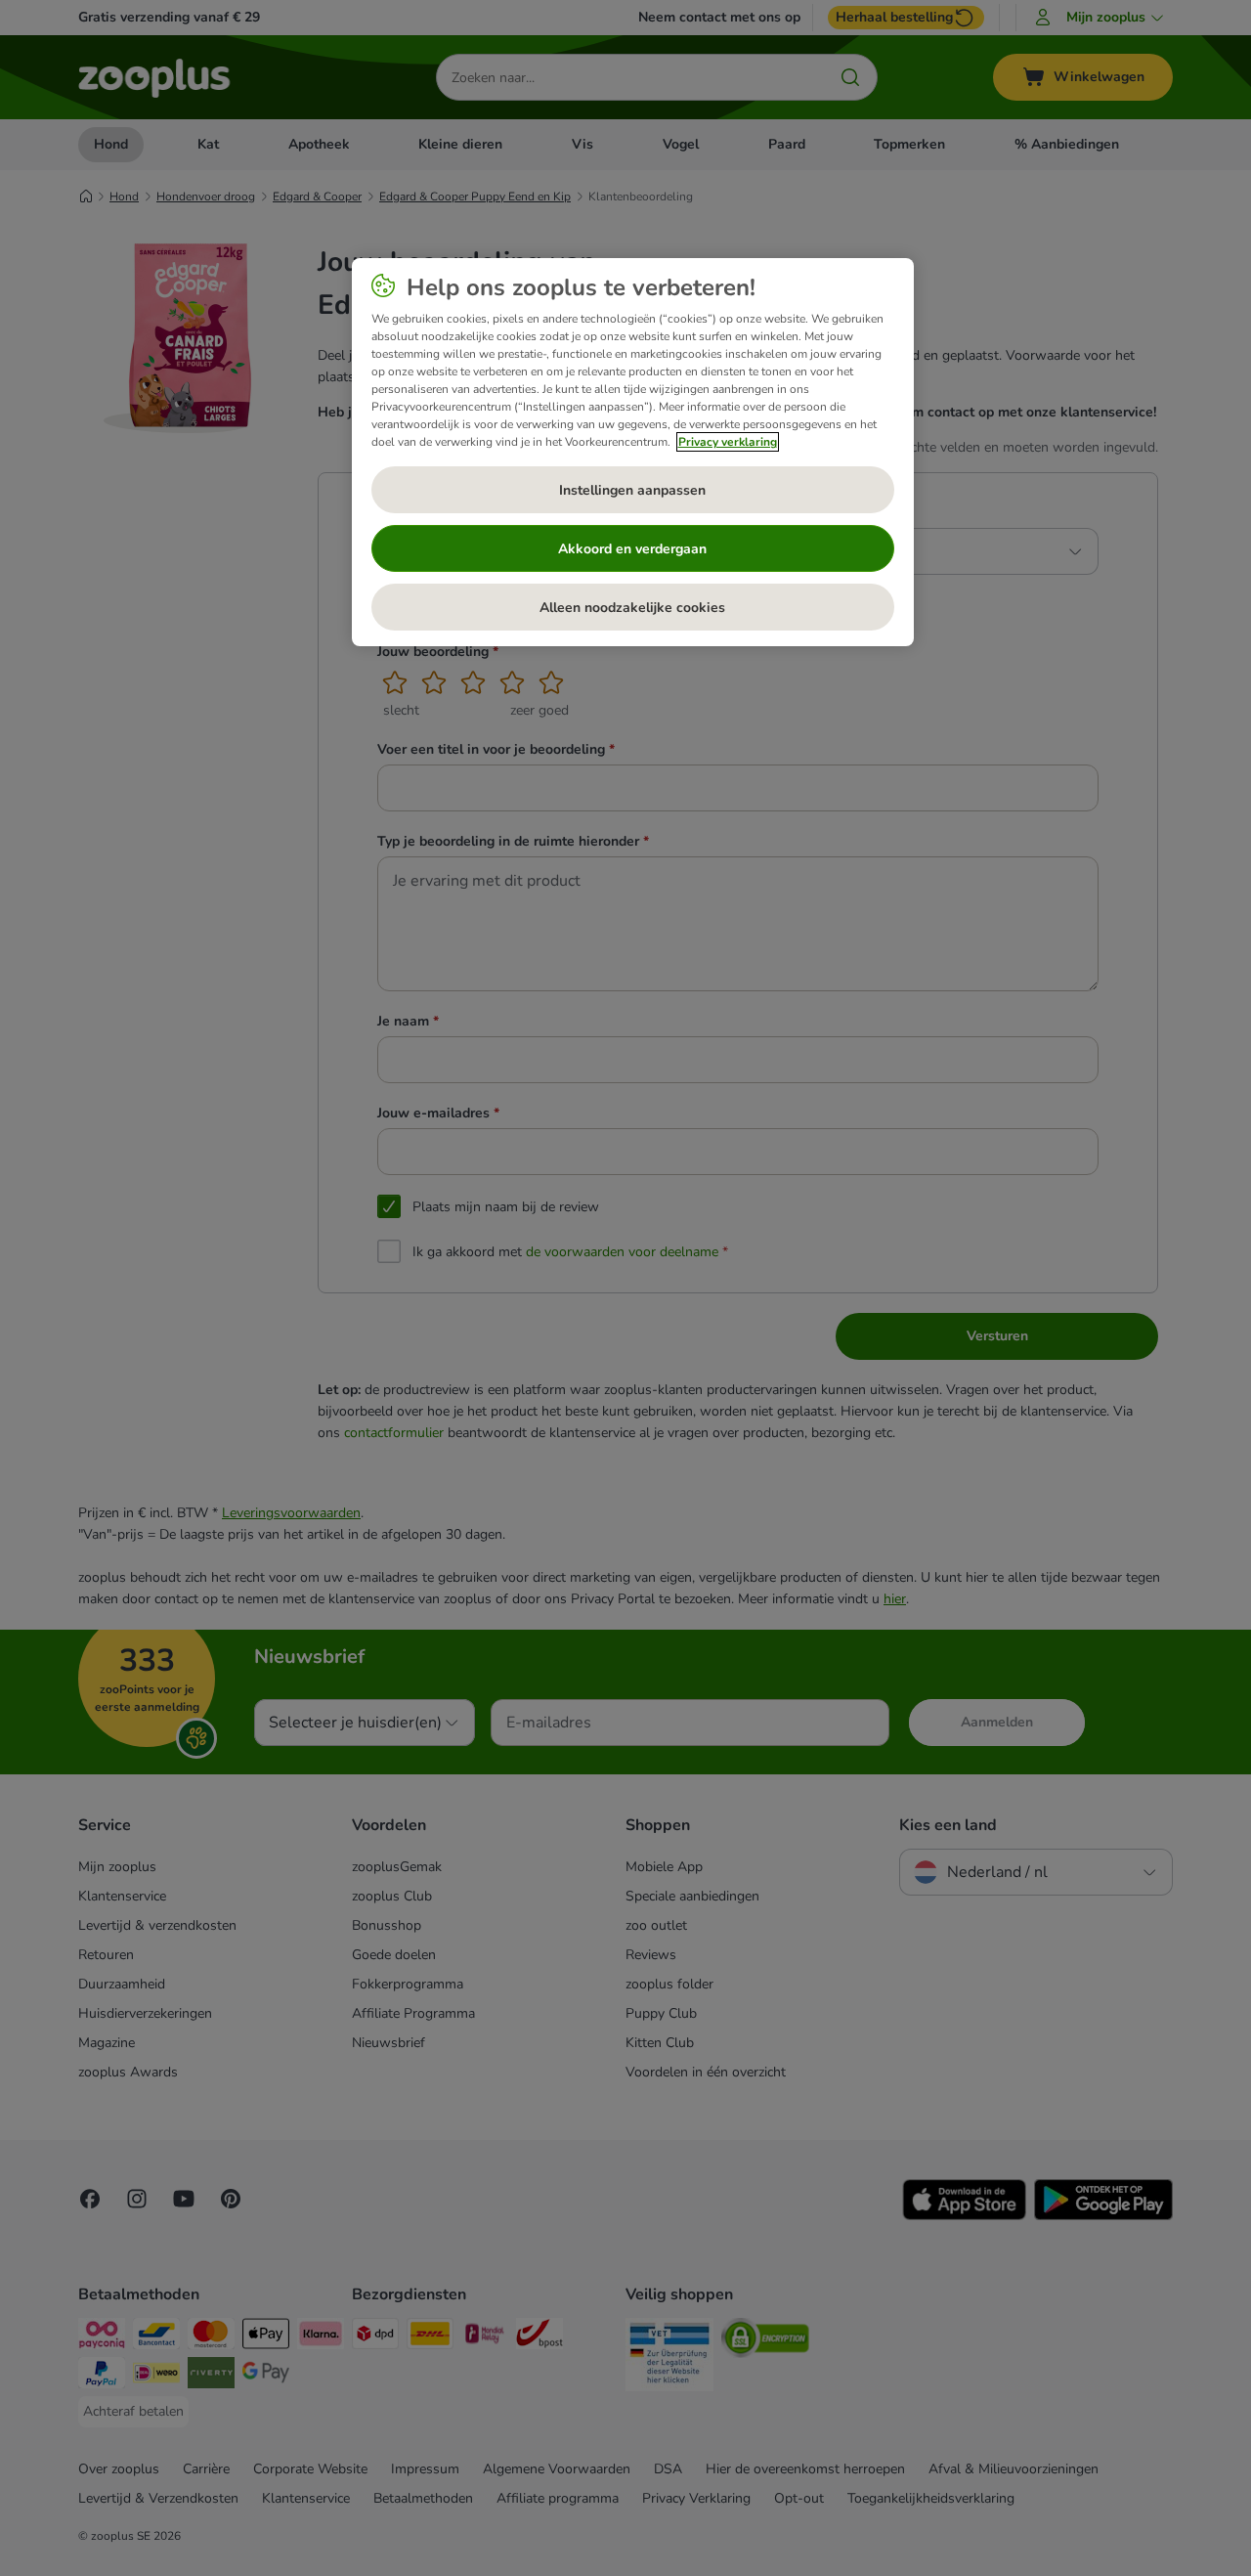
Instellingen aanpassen (632, 490)
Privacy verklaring (728, 442)
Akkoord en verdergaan (632, 549)
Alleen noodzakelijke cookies (632, 608)
